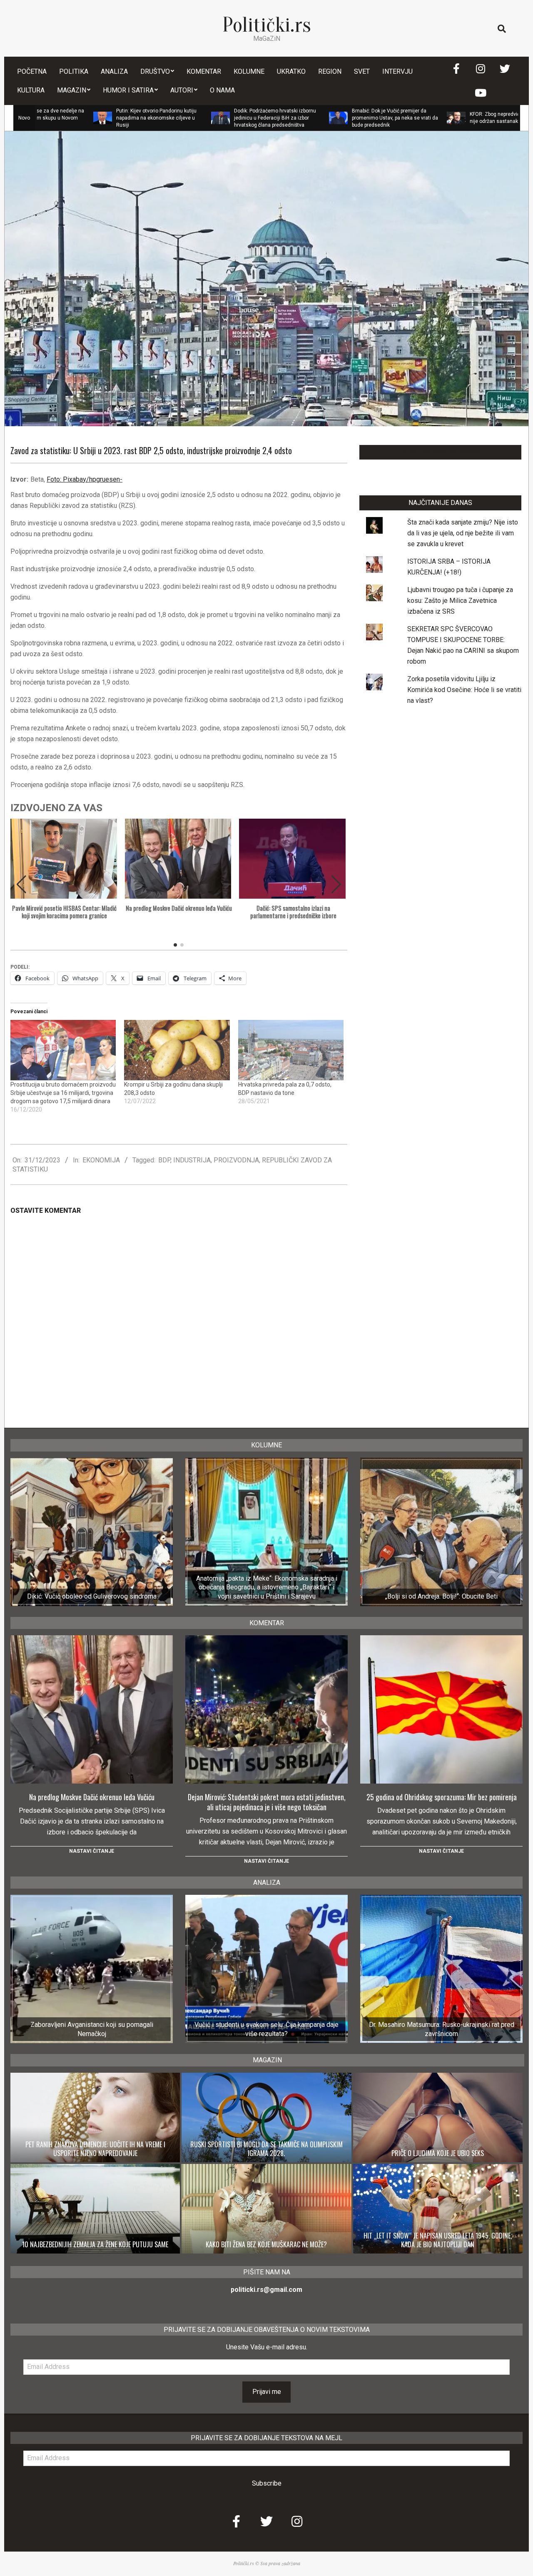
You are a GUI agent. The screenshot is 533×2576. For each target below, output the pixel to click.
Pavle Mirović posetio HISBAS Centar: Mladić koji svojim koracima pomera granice (64, 912)
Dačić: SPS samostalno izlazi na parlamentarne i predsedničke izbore (293, 912)
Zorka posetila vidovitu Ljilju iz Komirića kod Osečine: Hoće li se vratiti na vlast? (464, 690)
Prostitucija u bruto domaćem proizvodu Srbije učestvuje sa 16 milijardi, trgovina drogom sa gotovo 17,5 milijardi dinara (63, 1093)
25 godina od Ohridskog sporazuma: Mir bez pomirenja (442, 1797)
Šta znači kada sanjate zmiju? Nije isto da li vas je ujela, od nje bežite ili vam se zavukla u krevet (463, 533)
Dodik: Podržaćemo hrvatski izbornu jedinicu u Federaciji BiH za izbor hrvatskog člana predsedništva (200, 118)
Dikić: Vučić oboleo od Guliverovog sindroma (92, 1596)
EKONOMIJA (101, 1160)
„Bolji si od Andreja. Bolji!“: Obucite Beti (441, 1596)
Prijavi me (267, 2392)
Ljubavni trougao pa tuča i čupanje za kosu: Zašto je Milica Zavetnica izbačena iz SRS (460, 601)
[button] (336, 884)
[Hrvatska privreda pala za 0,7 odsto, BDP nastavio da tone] (291, 1050)
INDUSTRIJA (192, 1160)
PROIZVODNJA (236, 1160)
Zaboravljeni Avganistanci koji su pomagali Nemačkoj (92, 2029)
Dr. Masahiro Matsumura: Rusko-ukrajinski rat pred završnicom (442, 2029)
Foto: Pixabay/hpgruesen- (85, 479)
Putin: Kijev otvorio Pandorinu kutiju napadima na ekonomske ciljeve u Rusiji (81, 118)
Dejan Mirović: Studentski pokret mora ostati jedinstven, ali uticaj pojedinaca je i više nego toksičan (267, 1802)
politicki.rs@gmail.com (266, 2290)
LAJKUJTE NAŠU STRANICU (440, 452)
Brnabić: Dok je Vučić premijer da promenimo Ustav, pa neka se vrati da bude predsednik (320, 118)
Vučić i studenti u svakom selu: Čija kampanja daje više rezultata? (266, 2029)
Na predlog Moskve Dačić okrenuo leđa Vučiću (179, 908)
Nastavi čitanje (92, 1851)
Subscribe (267, 2483)
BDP (164, 1160)
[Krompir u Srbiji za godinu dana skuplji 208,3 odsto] (177, 1050)
